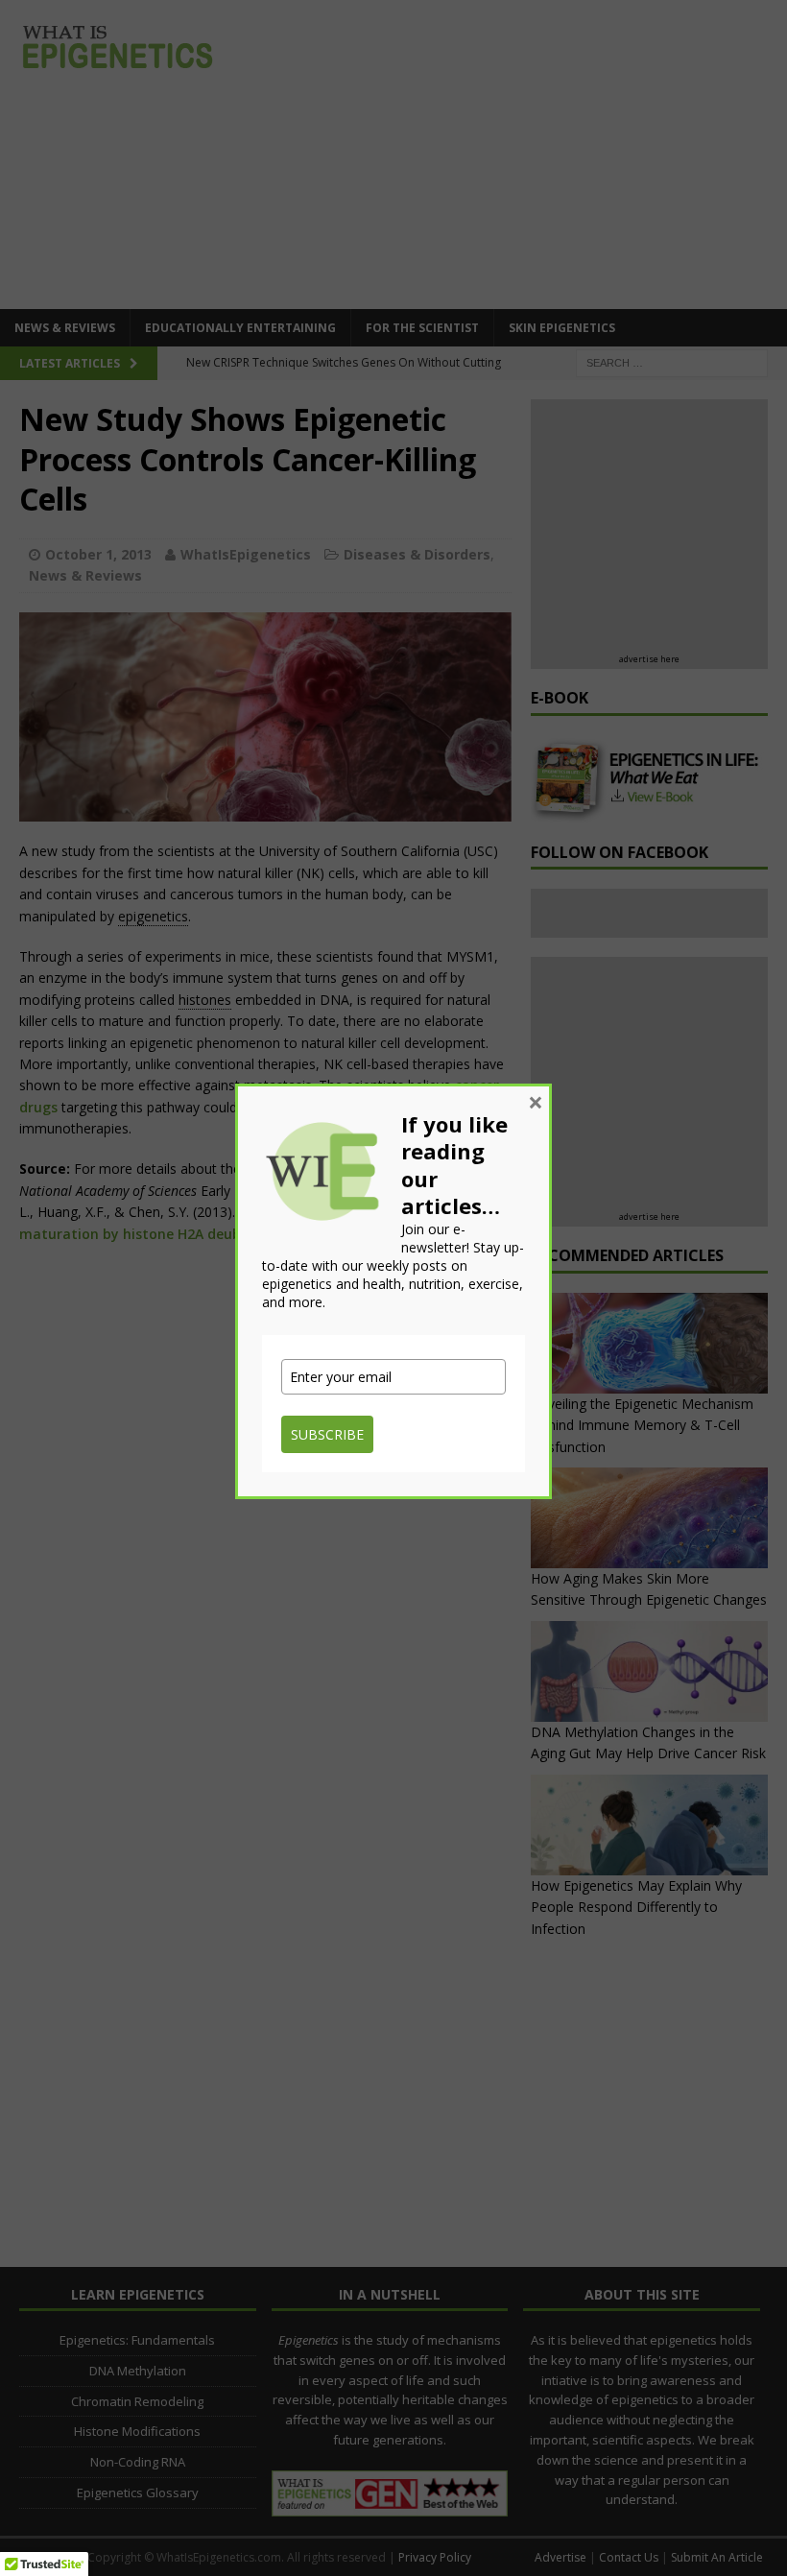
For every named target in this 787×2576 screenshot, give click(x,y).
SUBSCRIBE (327, 1434)
